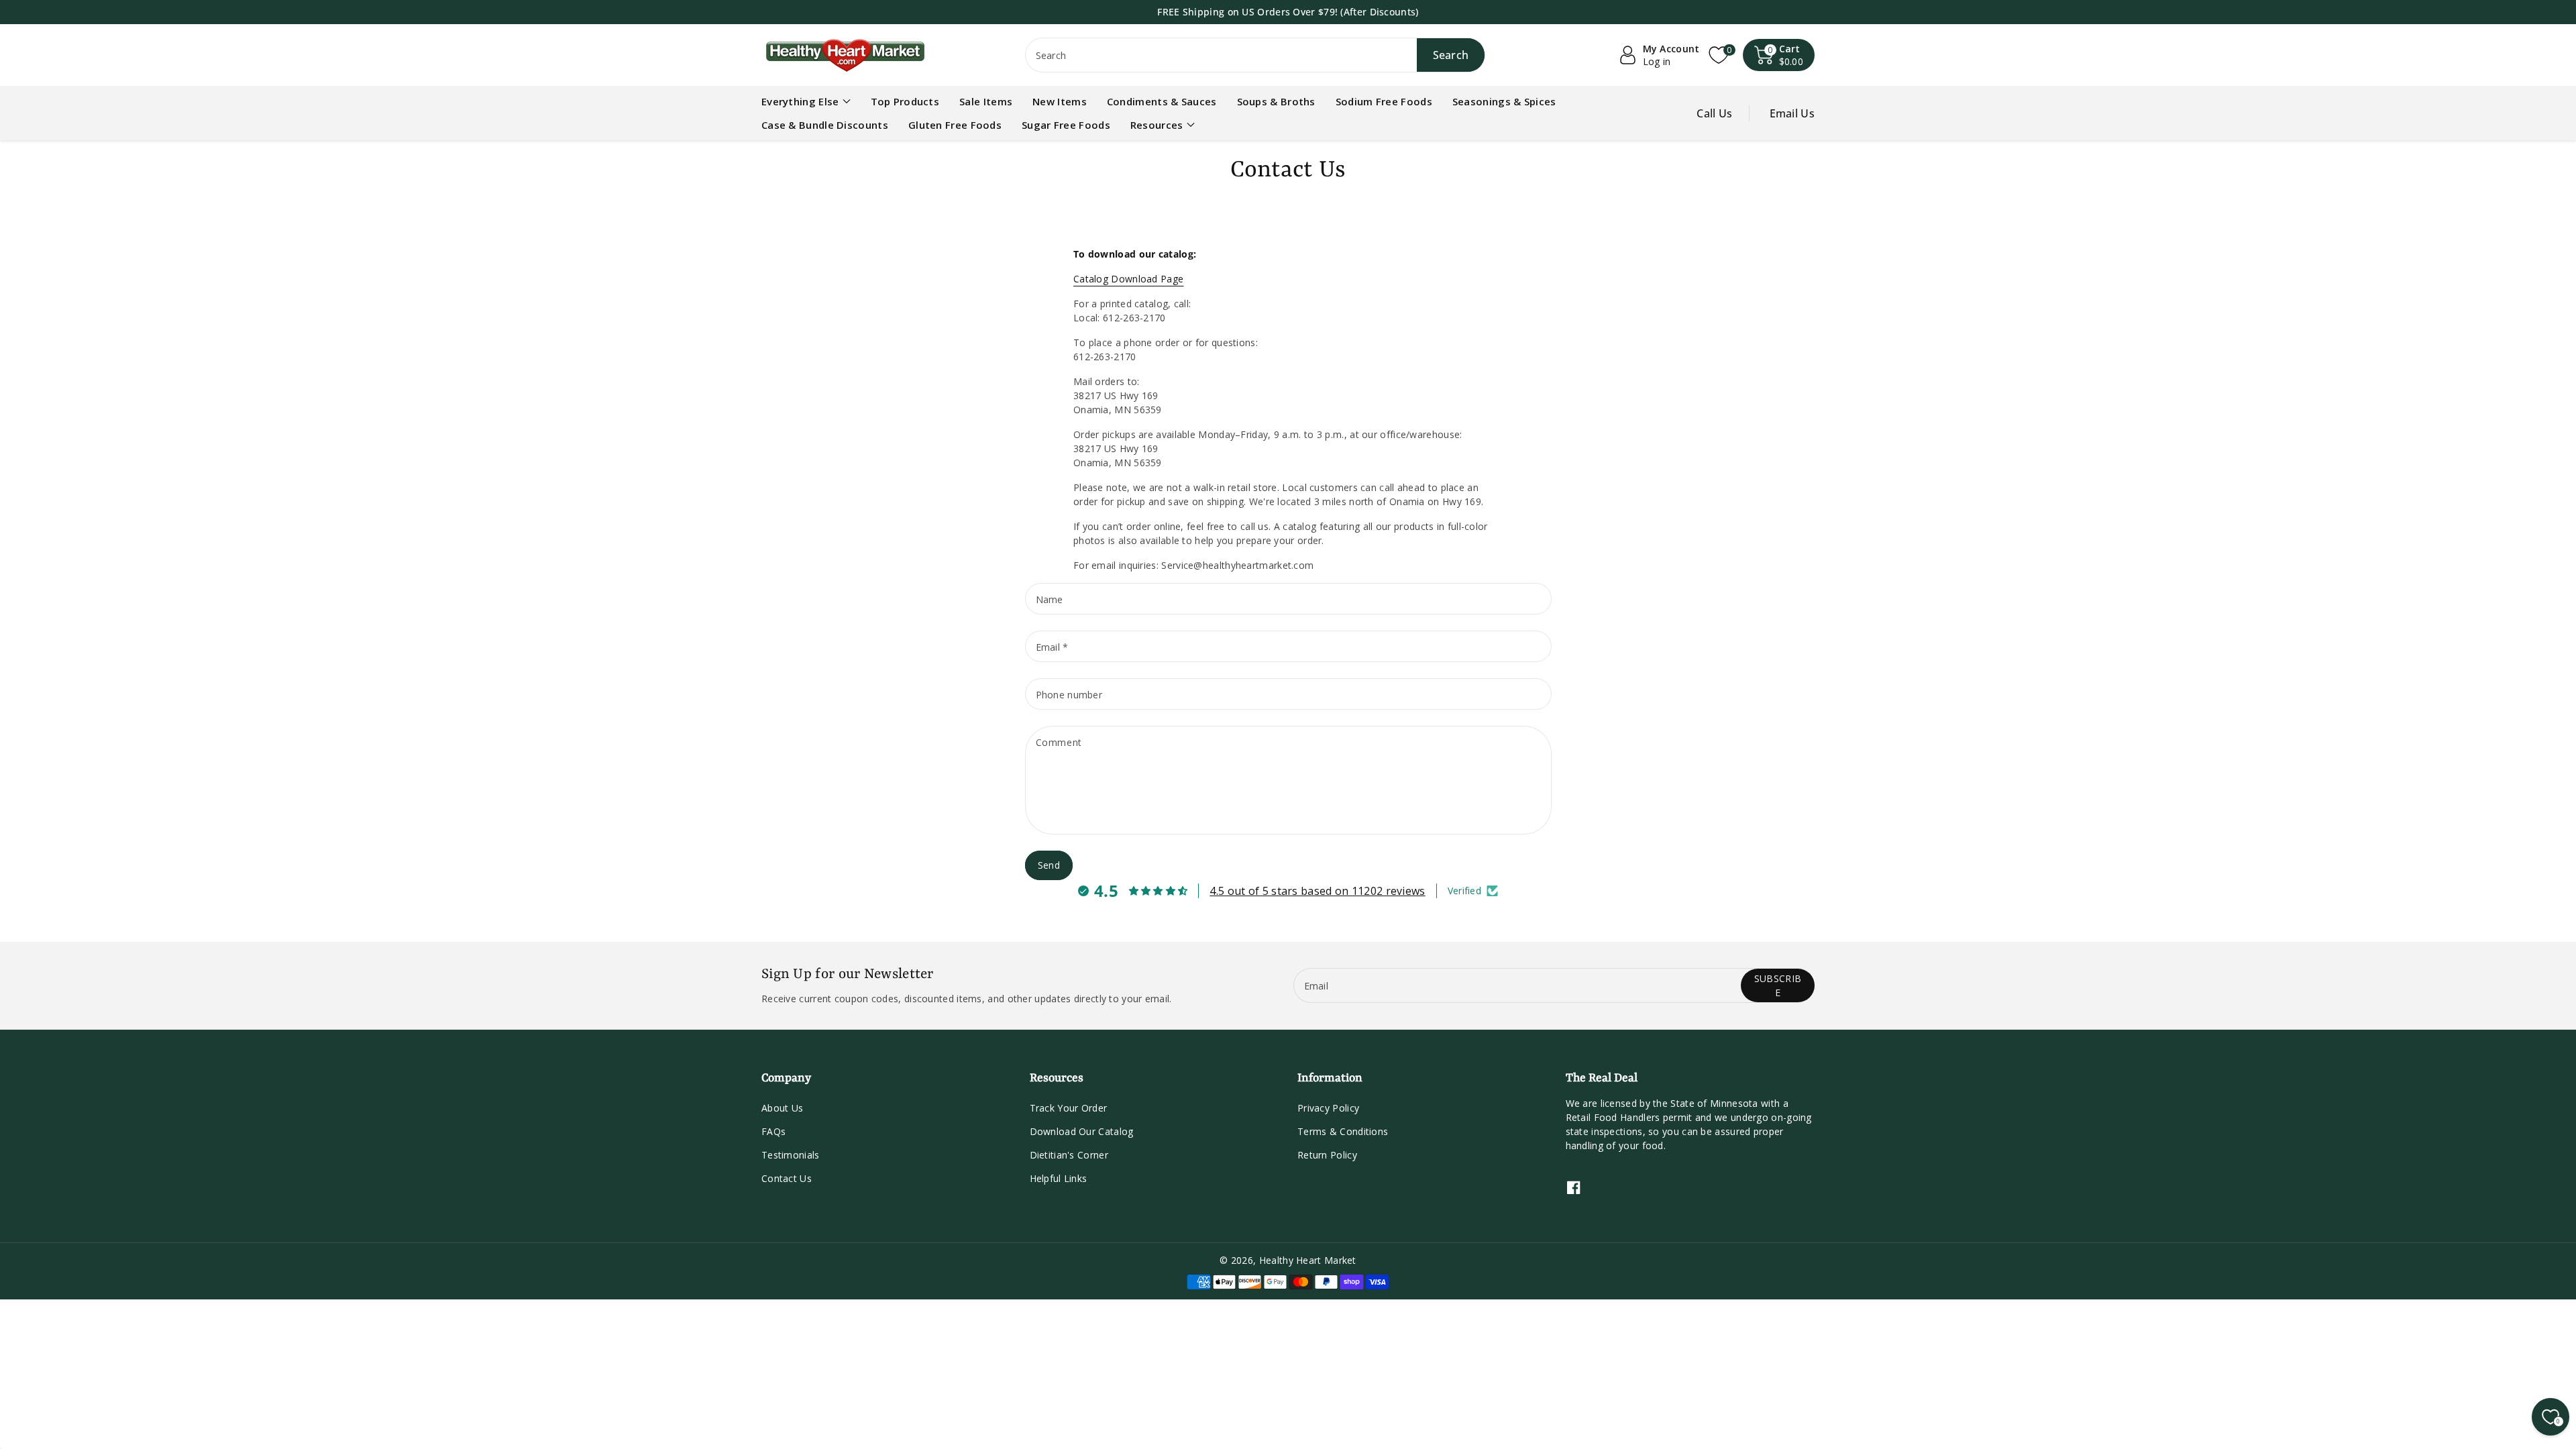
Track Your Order (1069, 1108)
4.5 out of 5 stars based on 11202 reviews (1317, 891)
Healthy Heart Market (1308, 1260)
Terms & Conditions (1343, 1131)
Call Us (1714, 113)
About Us (782, 1108)
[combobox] (1255, 55)
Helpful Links (1059, 1178)
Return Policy (1327, 1155)
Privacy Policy (1328, 1108)
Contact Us (787, 1178)
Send (1049, 865)
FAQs (773, 1131)
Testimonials (791, 1155)
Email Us (1792, 113)
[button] (1779, 55)
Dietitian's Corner (1069, 1155)
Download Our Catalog (1082, 1131)
